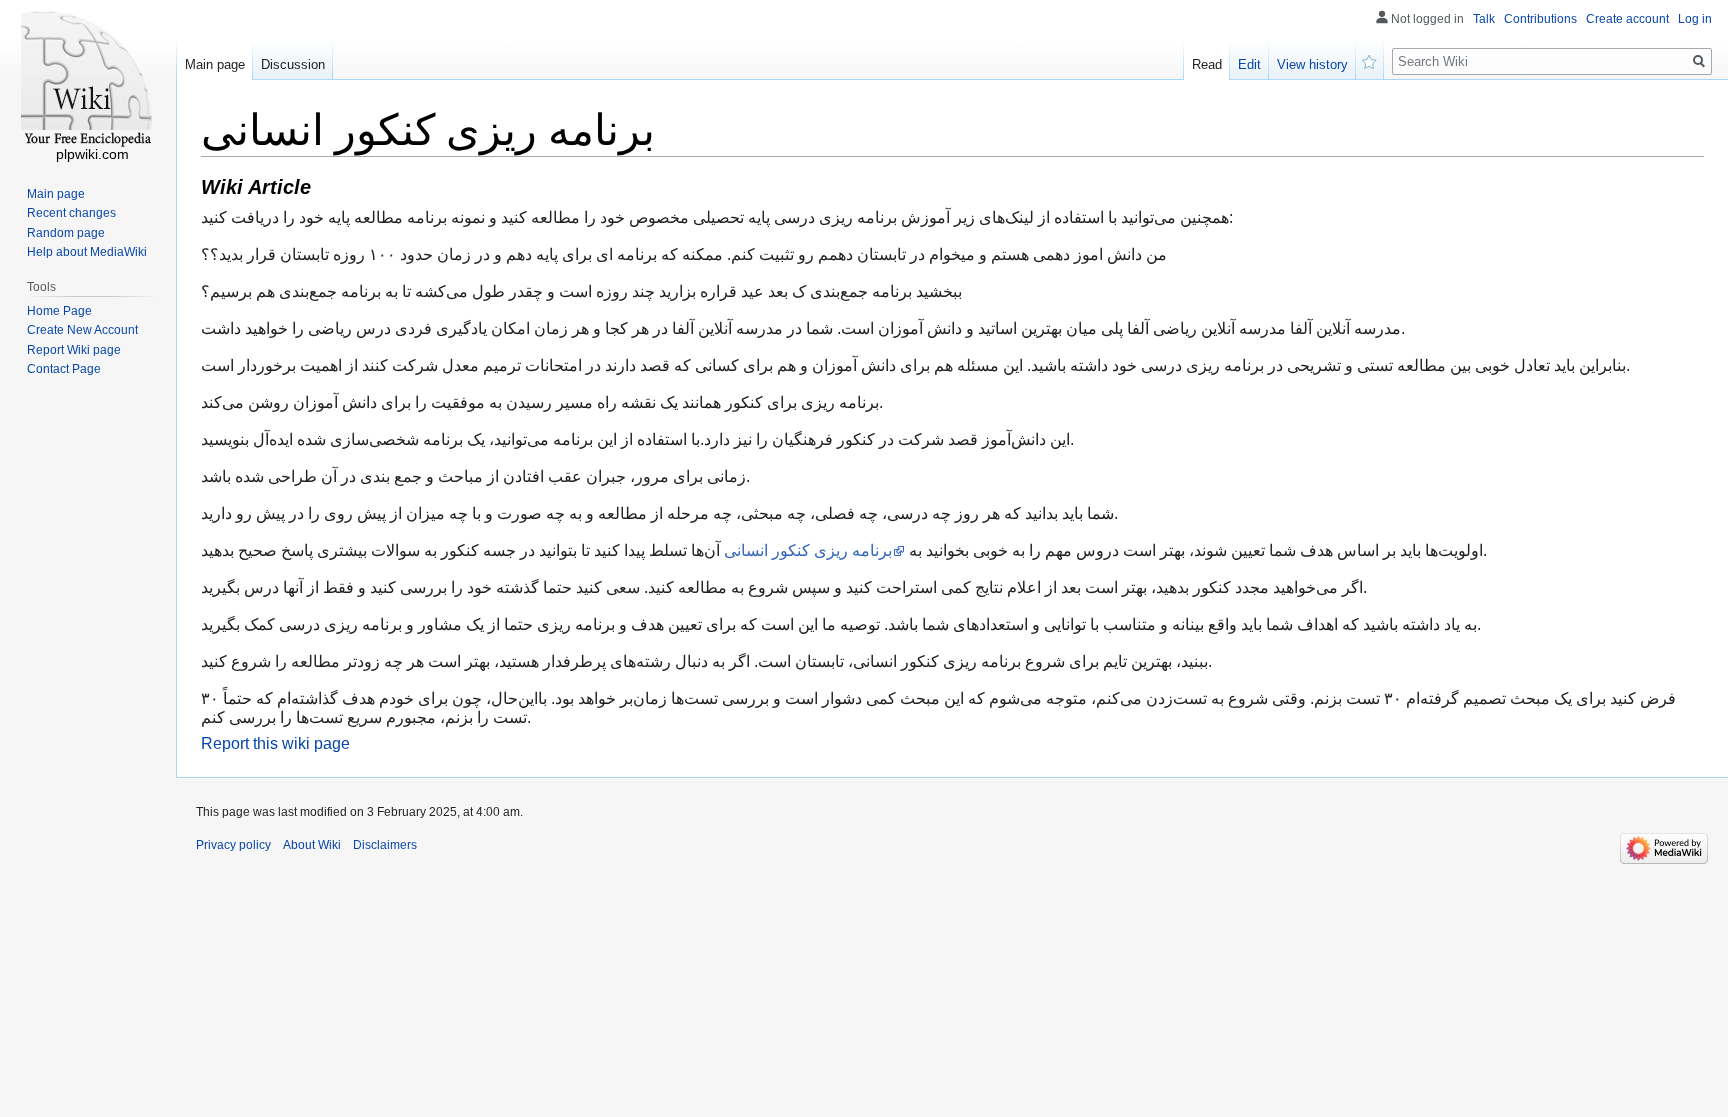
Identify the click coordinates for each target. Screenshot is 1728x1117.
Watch (1370, 60)
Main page (215, 64)
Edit (1249, 64)
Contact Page (64, 369)
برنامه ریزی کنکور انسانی (808, 550)
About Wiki (312, 845)
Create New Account (82, 330)
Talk (1484, 19)
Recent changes (71, 213)
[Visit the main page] (88, 80)
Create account (1627, 19)
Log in (1695, 19)
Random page (66, 233)
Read (1207, 64)
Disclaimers (385, 845)
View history (1312, 64)
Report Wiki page (74, 350)
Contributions (1540, 19)
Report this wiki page (275, 743)
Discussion (293, 64)
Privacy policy (233, 845)
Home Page (59, 311)
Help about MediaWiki (87, 252)
